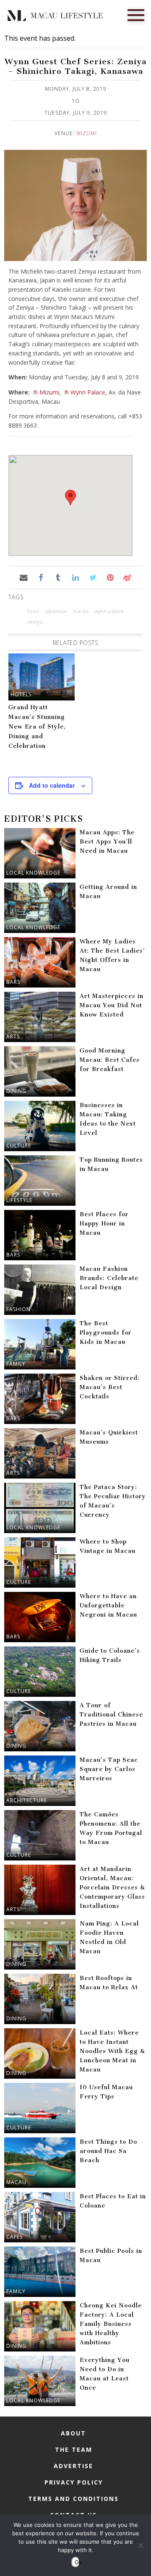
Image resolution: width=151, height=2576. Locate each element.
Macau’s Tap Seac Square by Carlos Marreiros (109, 1769)
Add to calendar (52, 785)
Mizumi (87, 133)
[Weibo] (127, 577)
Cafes (14, 2237)
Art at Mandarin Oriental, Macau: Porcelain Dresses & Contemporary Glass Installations (112, 1888)
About (73, 2433)
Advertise (73, 2466)
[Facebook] (41, 577)
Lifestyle (19, 1200)
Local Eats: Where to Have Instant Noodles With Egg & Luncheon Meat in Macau (112, 2051)
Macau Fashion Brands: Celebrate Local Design (109, 1278)
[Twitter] (93, 577)
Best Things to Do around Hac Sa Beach (108, 2151)
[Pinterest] (110, 577)
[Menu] (136, 14)
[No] (141, 2545)
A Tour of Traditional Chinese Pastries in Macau (111, 1715)
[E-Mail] (23, 577)
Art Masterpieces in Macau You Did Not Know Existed (112, 1005)
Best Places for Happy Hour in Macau (104, 1224)
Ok (77, 2562)
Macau (16, 2182)
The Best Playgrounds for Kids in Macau (106, 1333)
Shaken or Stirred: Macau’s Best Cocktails (110, 1387)
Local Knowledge (33, 873)
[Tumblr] (58, 577)
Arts (13, 1036)
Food (33, 611)
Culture (19, 1146)
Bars (13, 982)
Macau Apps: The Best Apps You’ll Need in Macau (107, 842)
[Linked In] (75, 577)
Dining (16, 1091)
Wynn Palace (88, 392)
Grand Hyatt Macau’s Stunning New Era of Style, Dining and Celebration (37, 727)
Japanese (56, 611)
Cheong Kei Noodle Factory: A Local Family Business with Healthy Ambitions (111, 2324)
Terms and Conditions (73, 2499)
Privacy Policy (74, 2482)
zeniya (35, 622)
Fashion (18, 1309)
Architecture (27, 1800)
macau (81, 611)
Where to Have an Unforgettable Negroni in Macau (108, 1605)
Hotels (21, 694)
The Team (74, 2449)
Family (16, 1364)
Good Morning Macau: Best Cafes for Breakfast (110, 1060)
